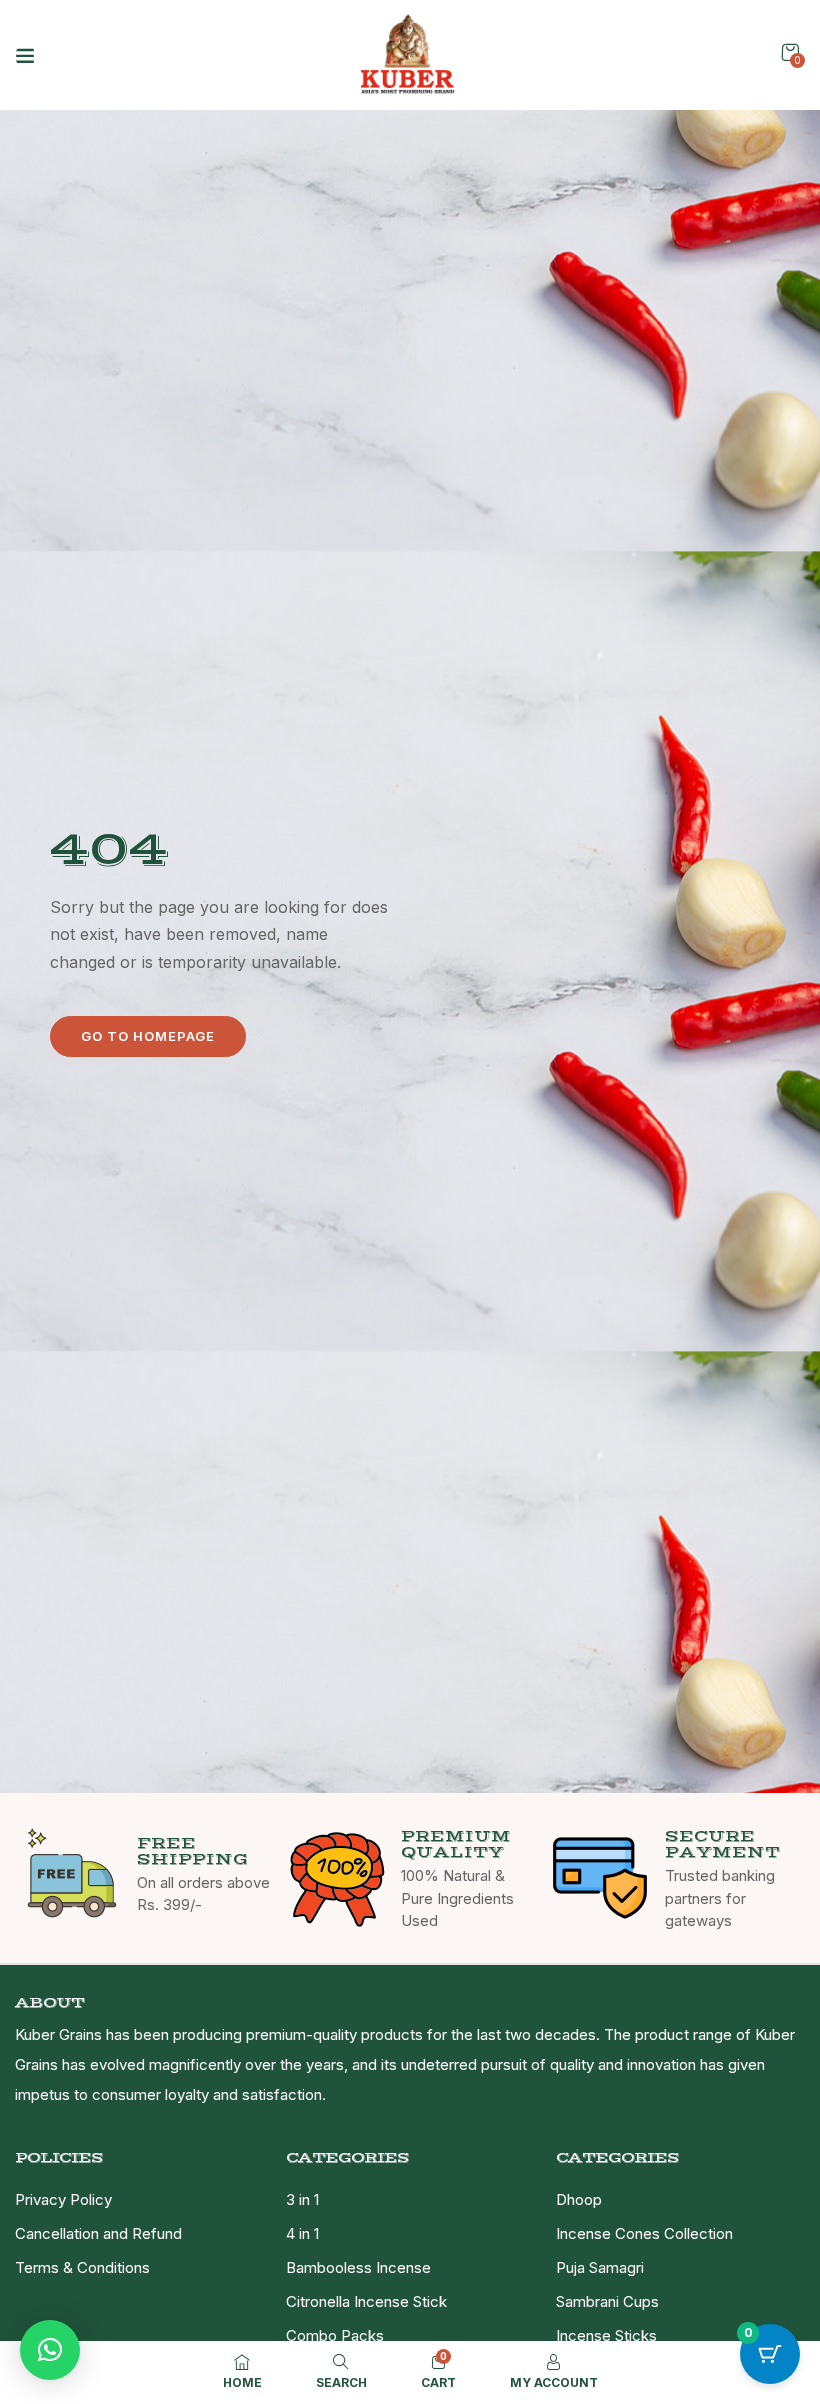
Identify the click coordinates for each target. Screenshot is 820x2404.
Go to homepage (148, 1036)
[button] (790, 52)
